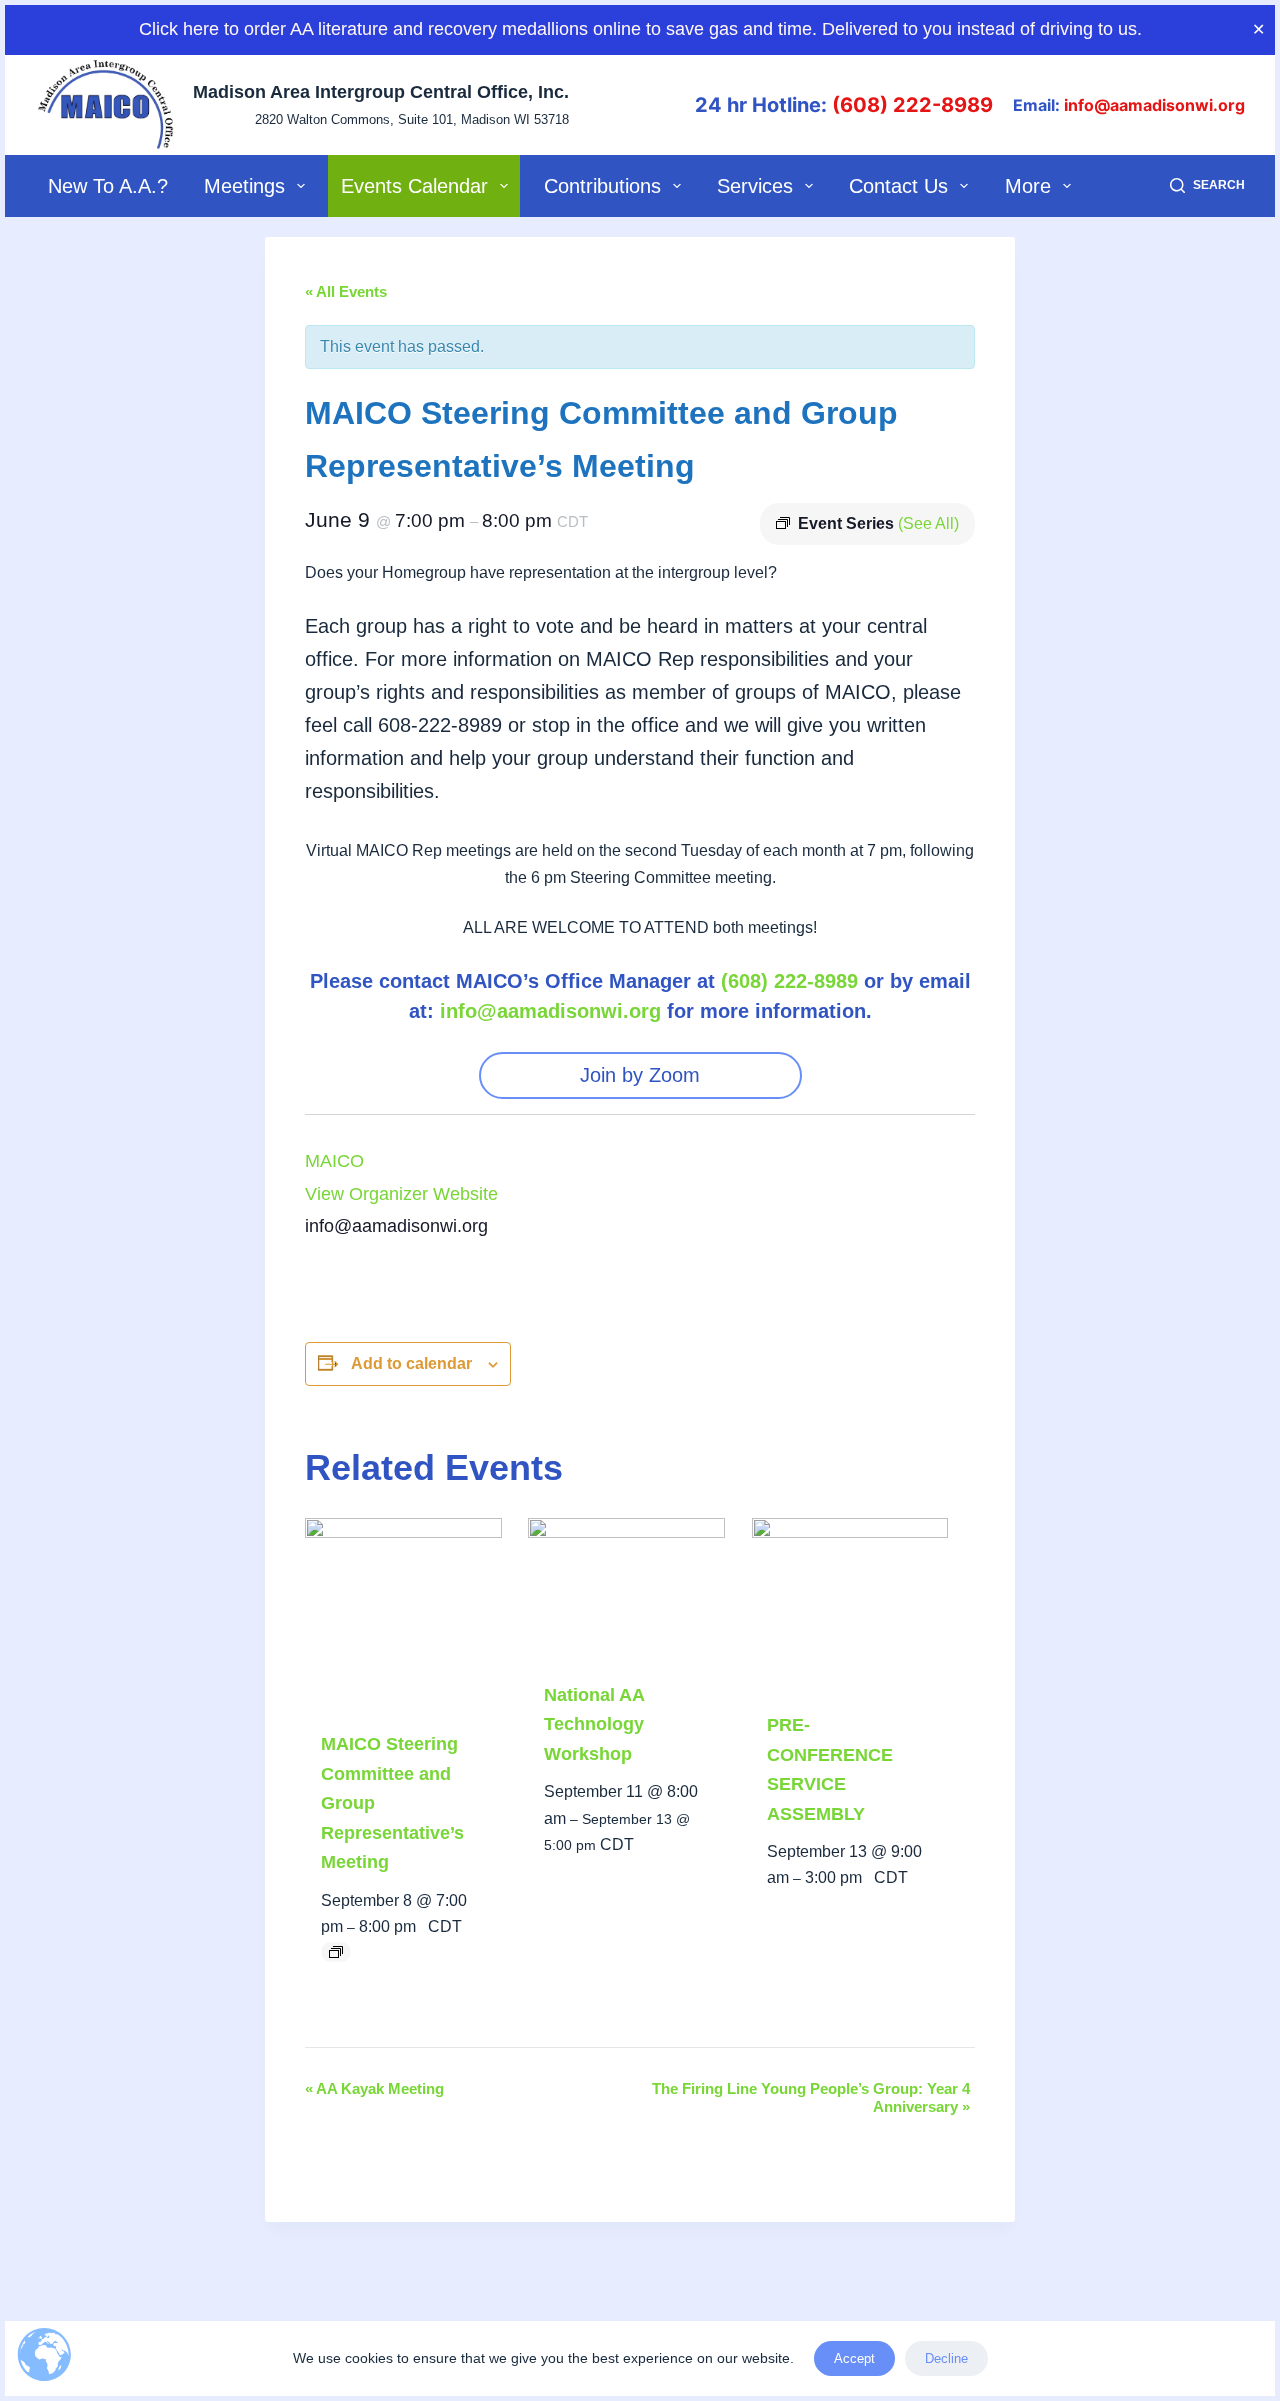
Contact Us (898, 186)
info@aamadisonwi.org (1154, 105)
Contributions (602, 186)
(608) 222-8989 (912, 105)
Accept (854, 2358)
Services (755, 186)
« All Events (346, 291)
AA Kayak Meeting (374, 2088)
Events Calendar (414, 186)
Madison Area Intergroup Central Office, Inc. (381, 92)
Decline (946, 2358)
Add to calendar (411, 1363)
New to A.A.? (108, 186)
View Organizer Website (401, 1194)
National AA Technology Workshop (594, 1724)
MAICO (334, 1161)
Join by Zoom (640, 1075)
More (1028, 186)
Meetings (244, 186)
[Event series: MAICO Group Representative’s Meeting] (336, 1952)
